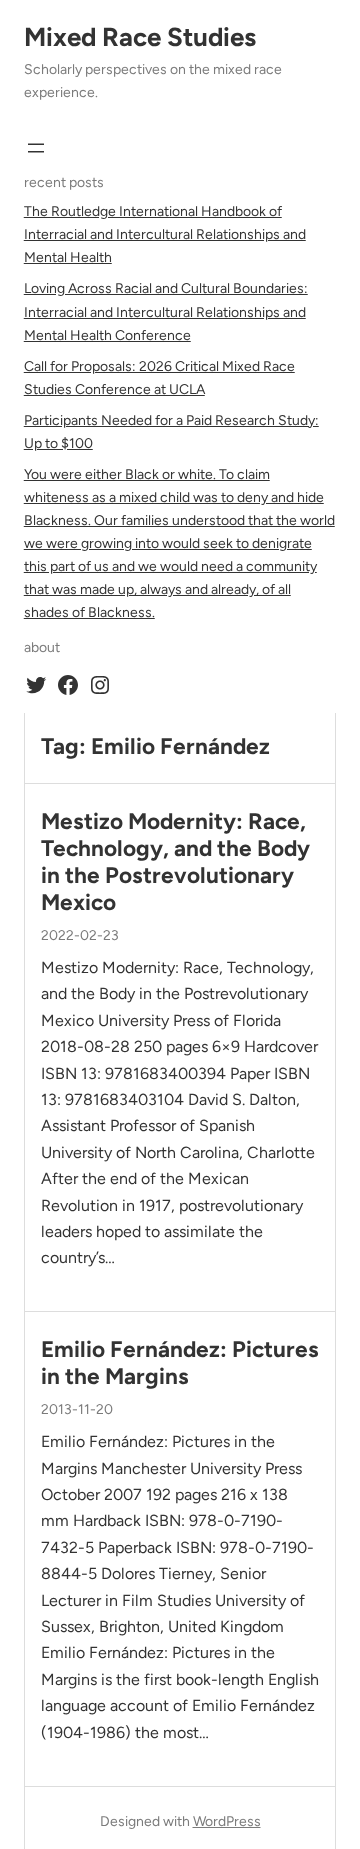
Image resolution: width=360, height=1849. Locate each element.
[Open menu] (36, 148)
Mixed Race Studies (140, 37)
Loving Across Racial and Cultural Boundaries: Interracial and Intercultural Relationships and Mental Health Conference (166, 311)
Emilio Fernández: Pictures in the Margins (180, 1363)
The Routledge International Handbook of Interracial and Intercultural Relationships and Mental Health (165, 234)
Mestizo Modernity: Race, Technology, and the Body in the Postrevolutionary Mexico (175, 862)
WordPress (227, 1821)
